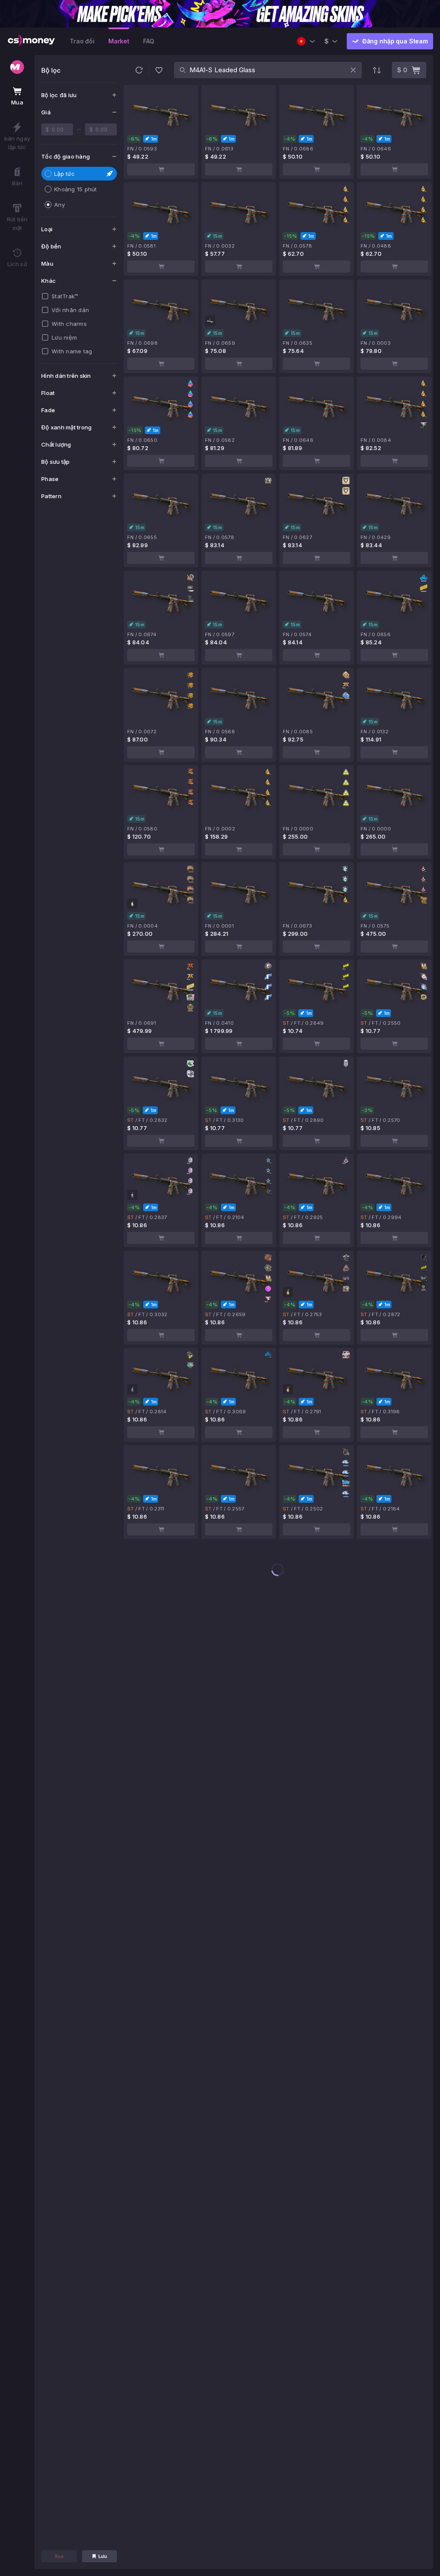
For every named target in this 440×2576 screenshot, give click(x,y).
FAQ (149, 41)
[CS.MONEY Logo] (31, 41)
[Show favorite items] (159, 70)
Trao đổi (82, 41)
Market (119, 41)
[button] (139, 70)
